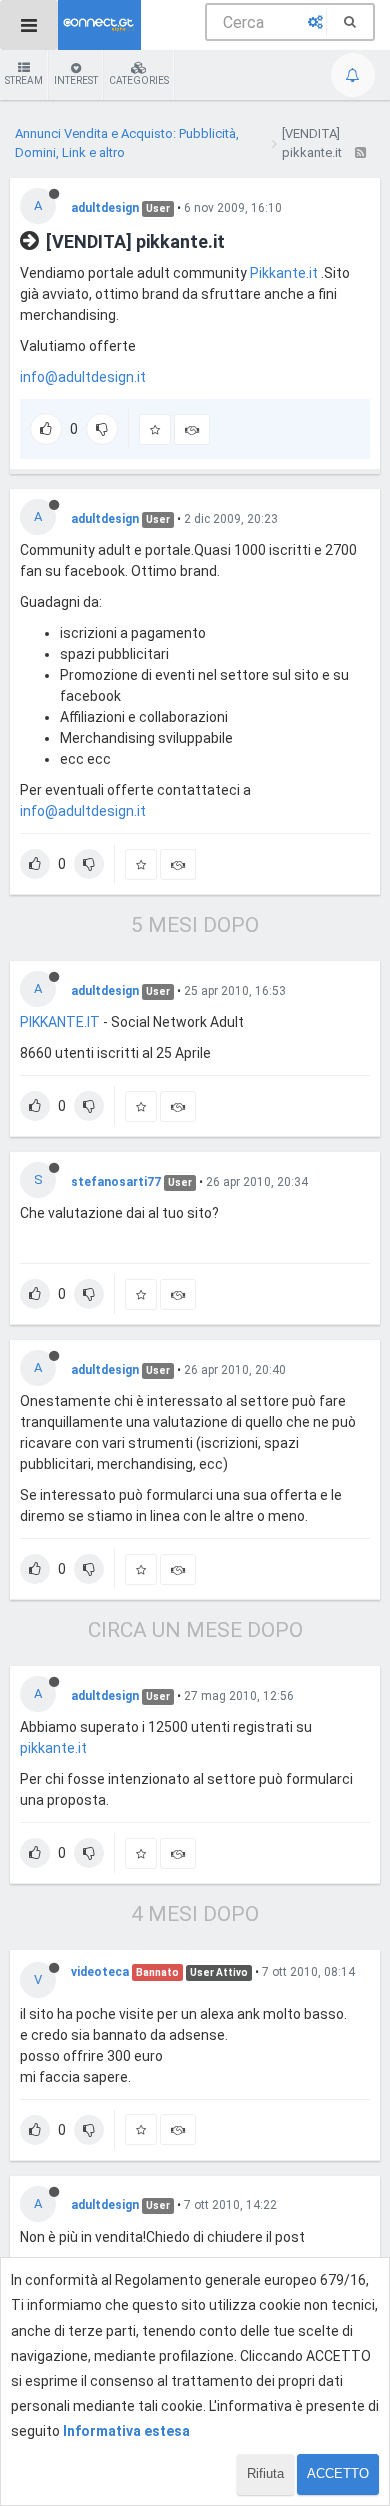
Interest (76, 80)
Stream (24, 80)
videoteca (100, 1972)
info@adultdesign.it (83, 377)
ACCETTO (338, 2473)
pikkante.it (53, 1748)
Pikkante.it (284, 273)
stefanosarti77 (116, 1182)
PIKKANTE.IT (60, 1022)
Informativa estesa (126, 2431)
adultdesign (105, 208)
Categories (139, 80)
